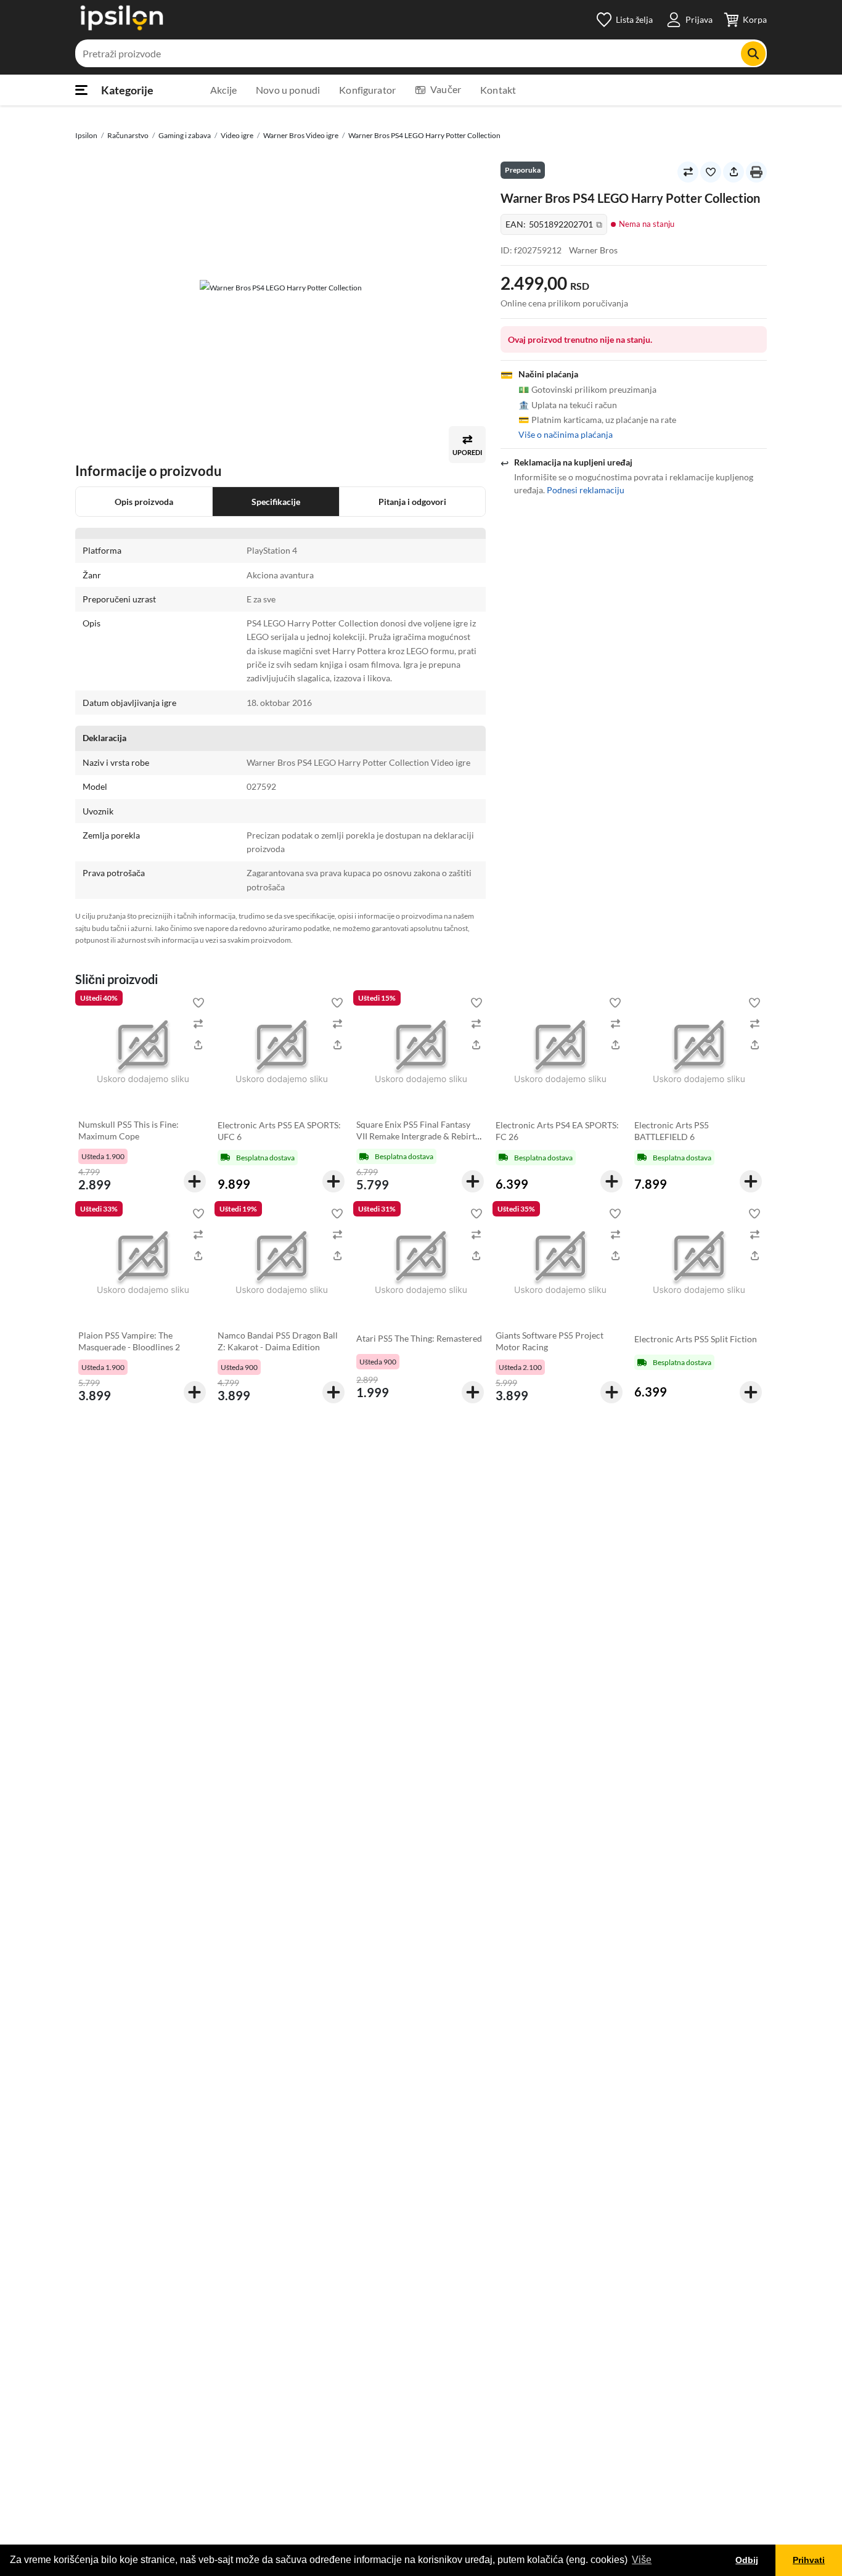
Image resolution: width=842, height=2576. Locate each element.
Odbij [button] (747, 2560)
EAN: (554, 225)
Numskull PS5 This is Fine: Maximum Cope (129, 1130)
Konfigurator (367, 90)
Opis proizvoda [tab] (144, 502)
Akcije (223, 90)
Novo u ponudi (288, 90)
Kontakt (498, 90)
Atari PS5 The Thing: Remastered (419, 1338)
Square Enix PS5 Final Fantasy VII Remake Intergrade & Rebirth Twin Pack (418, 1136)
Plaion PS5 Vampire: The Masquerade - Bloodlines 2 (129, 1341)
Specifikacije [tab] (276, 502)
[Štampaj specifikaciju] (756, 172)
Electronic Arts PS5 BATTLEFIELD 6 (672, 1131)
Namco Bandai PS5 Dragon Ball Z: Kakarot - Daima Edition (278, 1341)
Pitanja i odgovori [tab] (412, 502)
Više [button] (642, 2560)
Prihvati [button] (809, 2560)
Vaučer (446, 89)
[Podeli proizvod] (734, 172)
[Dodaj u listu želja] (711, 172)
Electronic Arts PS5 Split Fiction (696, 1339)
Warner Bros (593, 250)
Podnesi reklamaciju (586, 490)
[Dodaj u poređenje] (688, 172)
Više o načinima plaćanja (566, 435)
